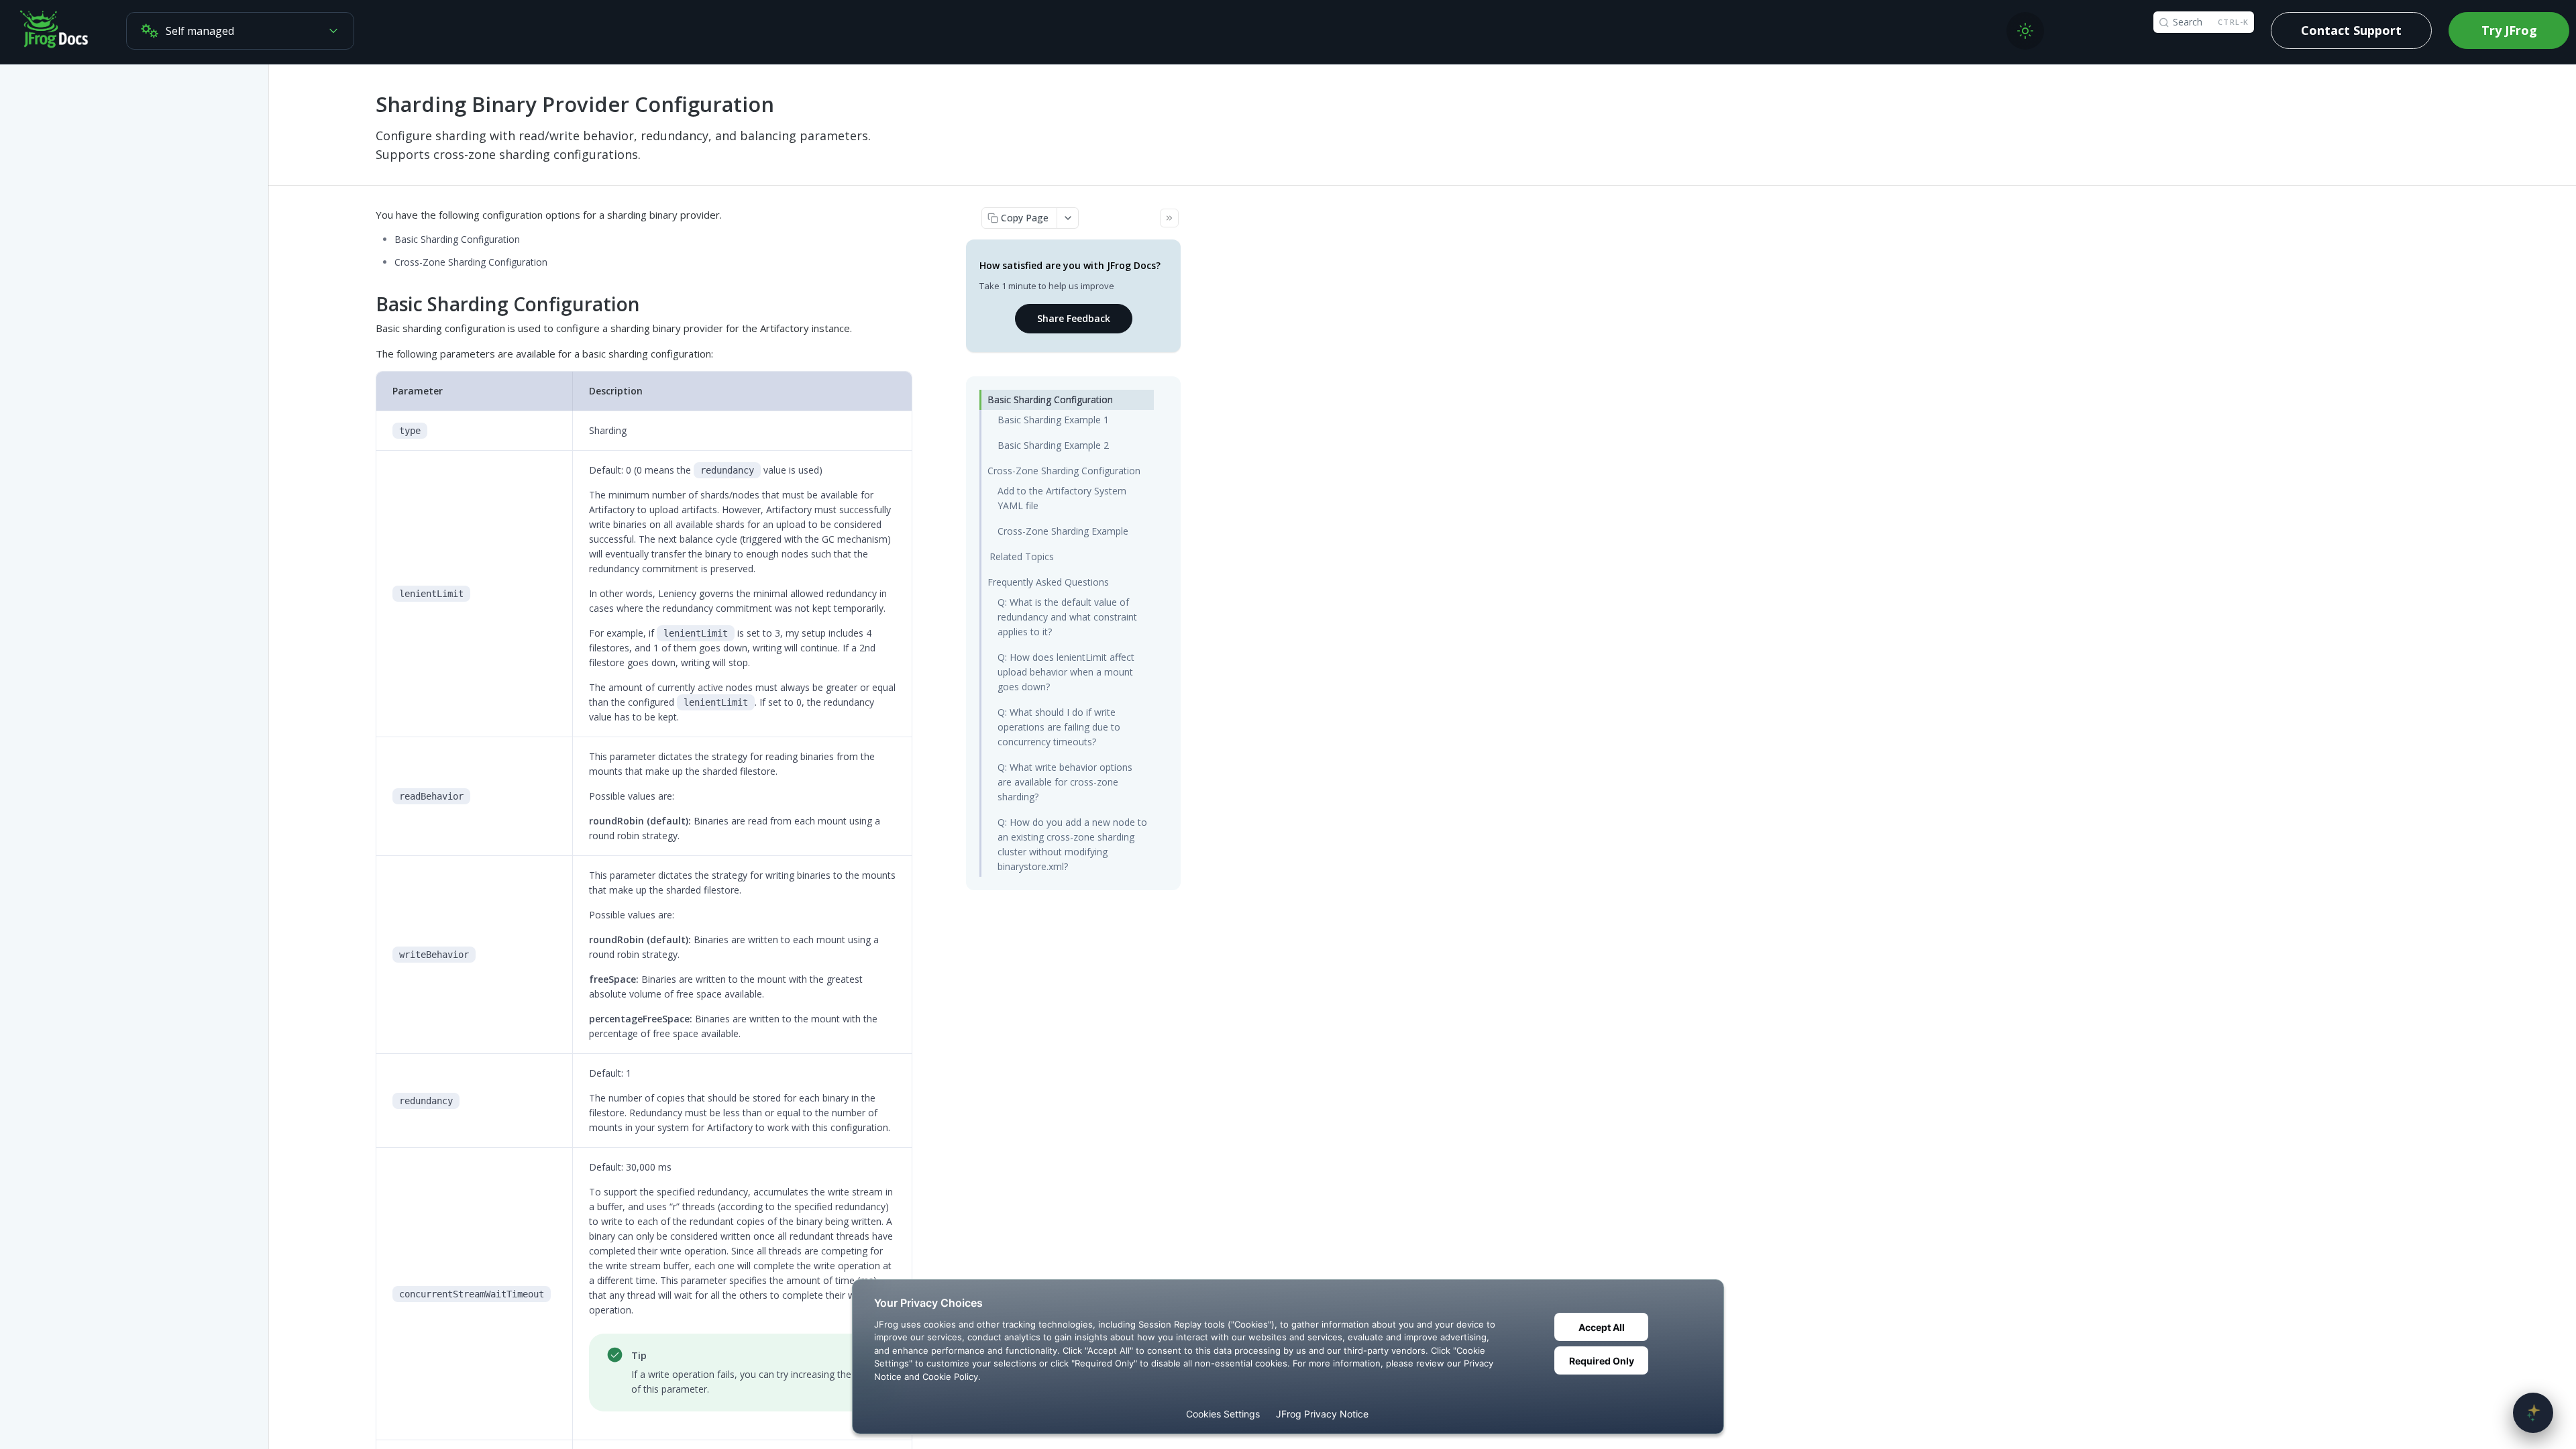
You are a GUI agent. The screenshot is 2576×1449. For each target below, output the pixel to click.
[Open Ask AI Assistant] (2533, 1413)
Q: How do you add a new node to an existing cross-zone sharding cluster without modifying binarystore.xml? (1072, 844)
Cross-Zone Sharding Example (1063, 531)
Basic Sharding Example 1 (1053, 420)
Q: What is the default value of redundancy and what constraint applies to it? (1067, 617)
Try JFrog (2509, 30)
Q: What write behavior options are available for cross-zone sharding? (1065, 782)
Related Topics (1022, 556)
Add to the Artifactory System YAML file (1062, 498)
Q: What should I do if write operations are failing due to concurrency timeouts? (1059, 727)
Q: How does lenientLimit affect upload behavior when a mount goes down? (1066, 672)
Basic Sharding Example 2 (1053, 445)
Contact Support (2351, 30)
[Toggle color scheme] (2025, 31)
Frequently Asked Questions (1048, 582)
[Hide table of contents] (1169, 218)
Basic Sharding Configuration (1050, 399)
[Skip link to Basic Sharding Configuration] (367, 305)
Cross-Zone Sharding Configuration (1064, 471)
